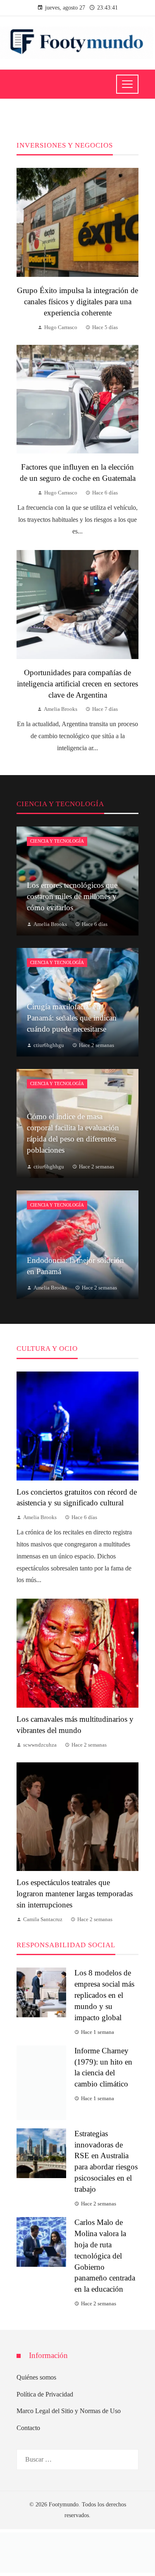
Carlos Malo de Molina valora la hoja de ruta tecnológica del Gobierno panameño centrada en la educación (105, 2239)
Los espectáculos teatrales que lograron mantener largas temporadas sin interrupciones (75, 1894)
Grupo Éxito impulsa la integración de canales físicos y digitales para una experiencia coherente (77, 302)
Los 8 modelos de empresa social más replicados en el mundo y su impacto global (104, 1995)
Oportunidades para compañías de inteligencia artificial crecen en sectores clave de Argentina (77, 684)
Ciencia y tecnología (57, 841)
